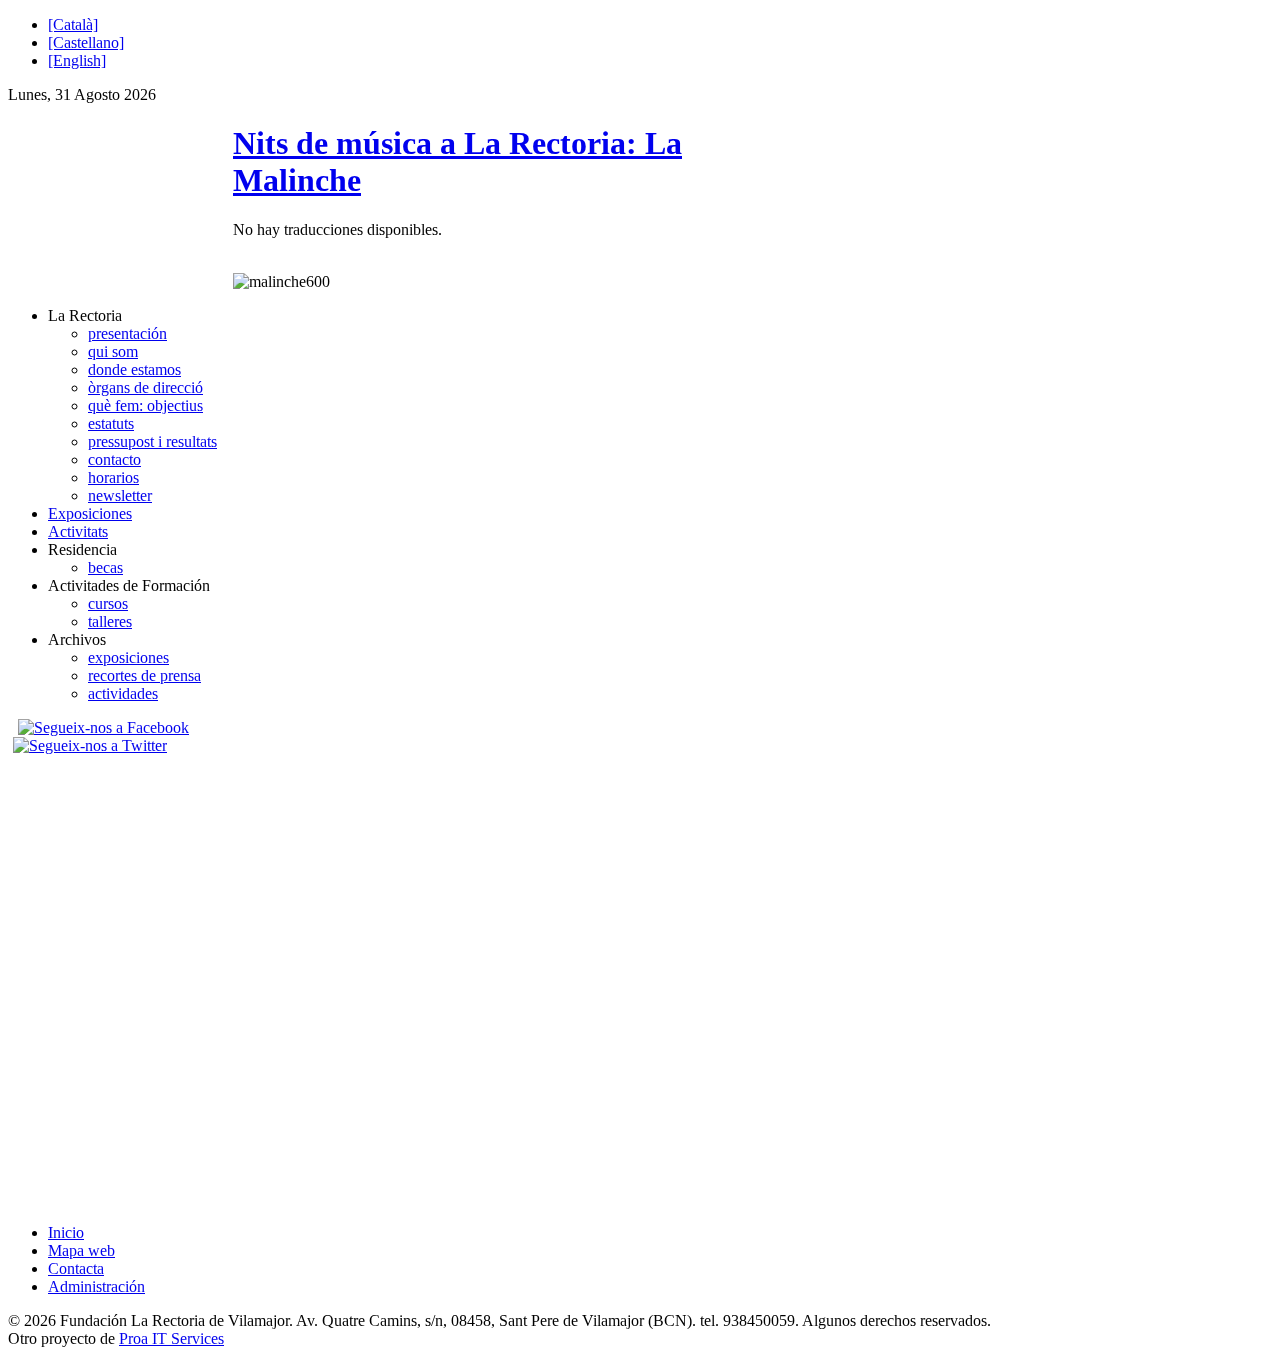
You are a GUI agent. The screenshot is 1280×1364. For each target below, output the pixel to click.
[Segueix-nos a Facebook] (101, 727)
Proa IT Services (171, 1338)
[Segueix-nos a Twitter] (92, 745)
